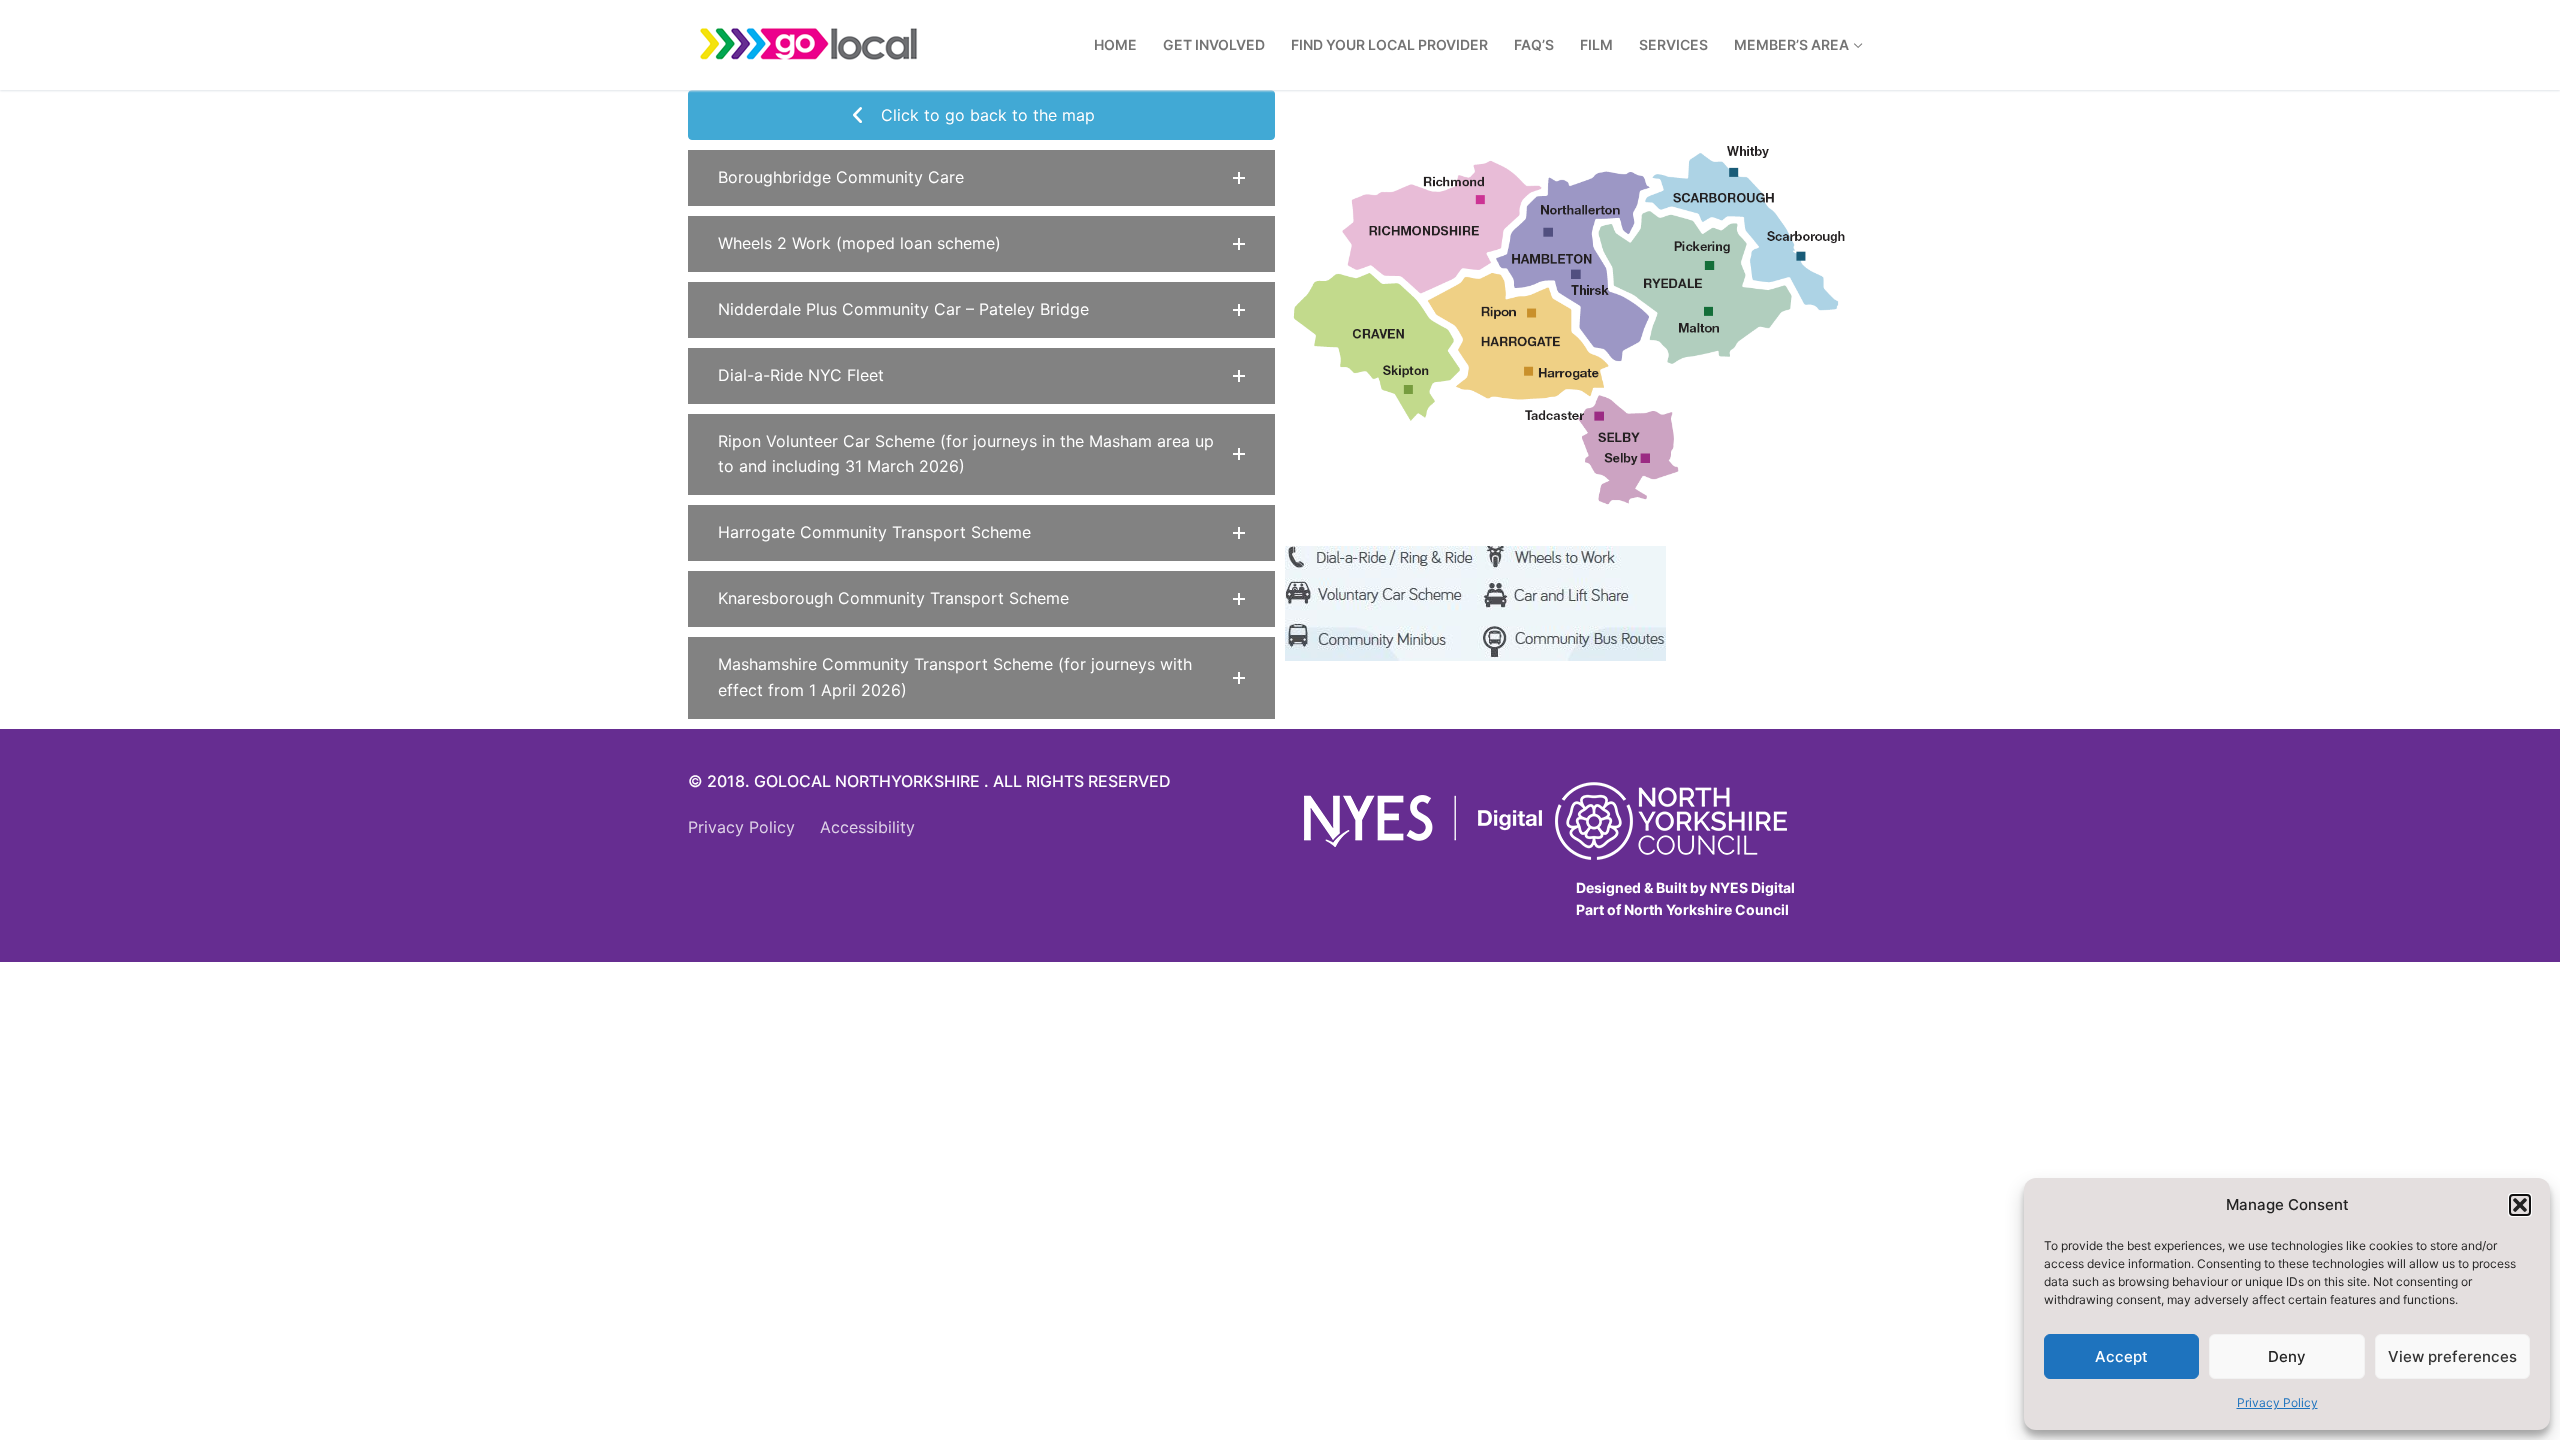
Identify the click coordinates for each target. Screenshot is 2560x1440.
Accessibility (867, 827)
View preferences (2452, 1356)
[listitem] (1440, 227)
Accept (2121, 1356)
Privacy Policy (2277, 1402)
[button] (2520, 1205)
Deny (2287, 1356)
